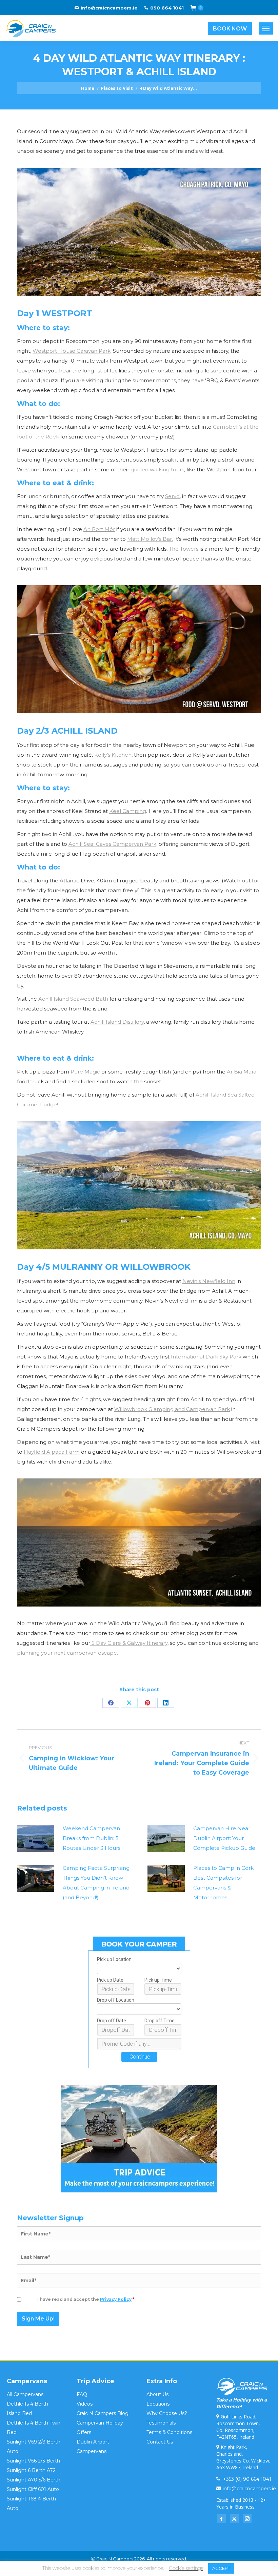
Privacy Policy (116, 2299)
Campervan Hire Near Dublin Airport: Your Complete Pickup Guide (224, 1838)
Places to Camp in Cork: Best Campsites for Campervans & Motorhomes (224, 1883)
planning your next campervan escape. (67, 1653)
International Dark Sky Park (206, 1357)
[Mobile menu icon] (266, 28)
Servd (172, 496)
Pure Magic (85, 1072)
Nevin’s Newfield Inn (209, 1281)
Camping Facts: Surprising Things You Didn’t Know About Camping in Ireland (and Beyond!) (96, 1883)
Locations (158, 2404)
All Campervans (25, 2394)
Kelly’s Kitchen (113, 755)
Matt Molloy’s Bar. (150, 539)
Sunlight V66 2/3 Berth (33, 2461)
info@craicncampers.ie (109, 8)
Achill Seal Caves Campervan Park (112, 844)
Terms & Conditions (169, 2432)
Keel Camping (128, 811)
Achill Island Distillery (117, 1022)
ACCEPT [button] (221, 2568)
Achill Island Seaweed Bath (73, 999)
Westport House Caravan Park (72, 351)
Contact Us (160, 2442)
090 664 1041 (167, 8)
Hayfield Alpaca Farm (52, 1452)
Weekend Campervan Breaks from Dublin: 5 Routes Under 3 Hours (92, 1838)
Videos (85, 2404)
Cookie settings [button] (186, 2568)
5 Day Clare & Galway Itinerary (129, 1643)
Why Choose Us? (167, 2413)
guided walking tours (157, 469)
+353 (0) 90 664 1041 (246, 2479)
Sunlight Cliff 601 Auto (33, 2489)
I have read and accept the (86, 2299)
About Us (157, 2394)
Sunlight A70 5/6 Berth (34, 2480)
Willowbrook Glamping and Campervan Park (172, 1409)
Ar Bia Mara (242, 1072)
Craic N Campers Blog (103, 2413)
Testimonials (161, 2423)
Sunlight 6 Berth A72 (31, 2470)
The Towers (184, 549)
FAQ (82, 2394)
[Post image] (36, 1839)
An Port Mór (99, 529)
